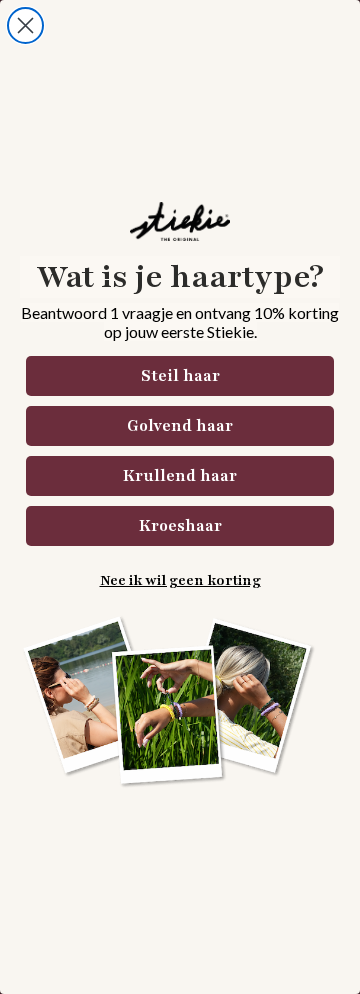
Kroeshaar (180, 526)
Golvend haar (180, 426)
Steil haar (180, 376)
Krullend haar (180, 476)
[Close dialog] (25, 25)
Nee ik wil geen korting (180, 580)
